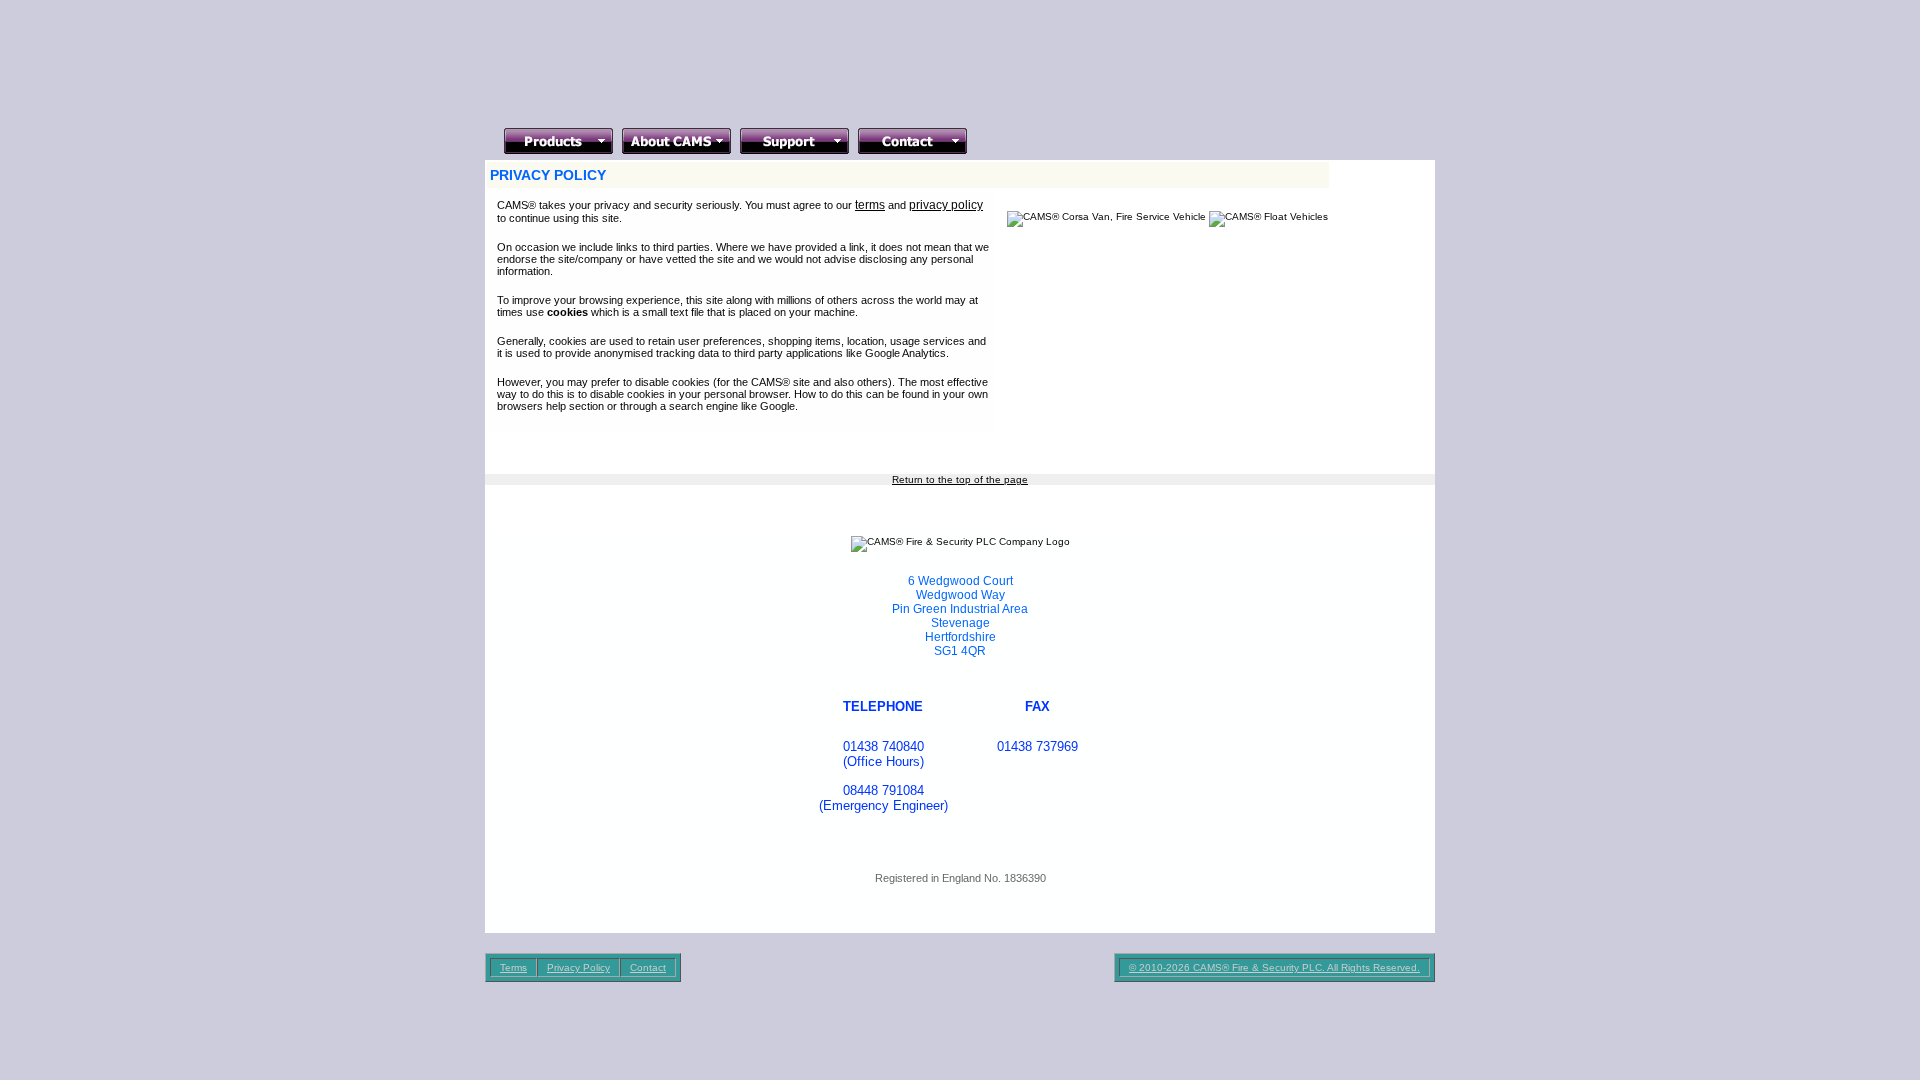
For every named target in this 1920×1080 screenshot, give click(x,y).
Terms (513, 967)
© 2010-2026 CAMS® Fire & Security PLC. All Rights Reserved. (1274, 967)
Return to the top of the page (960, 479)
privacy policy (946, 205)
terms (870, 205)
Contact (648, 967)
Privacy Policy (578, 967)
